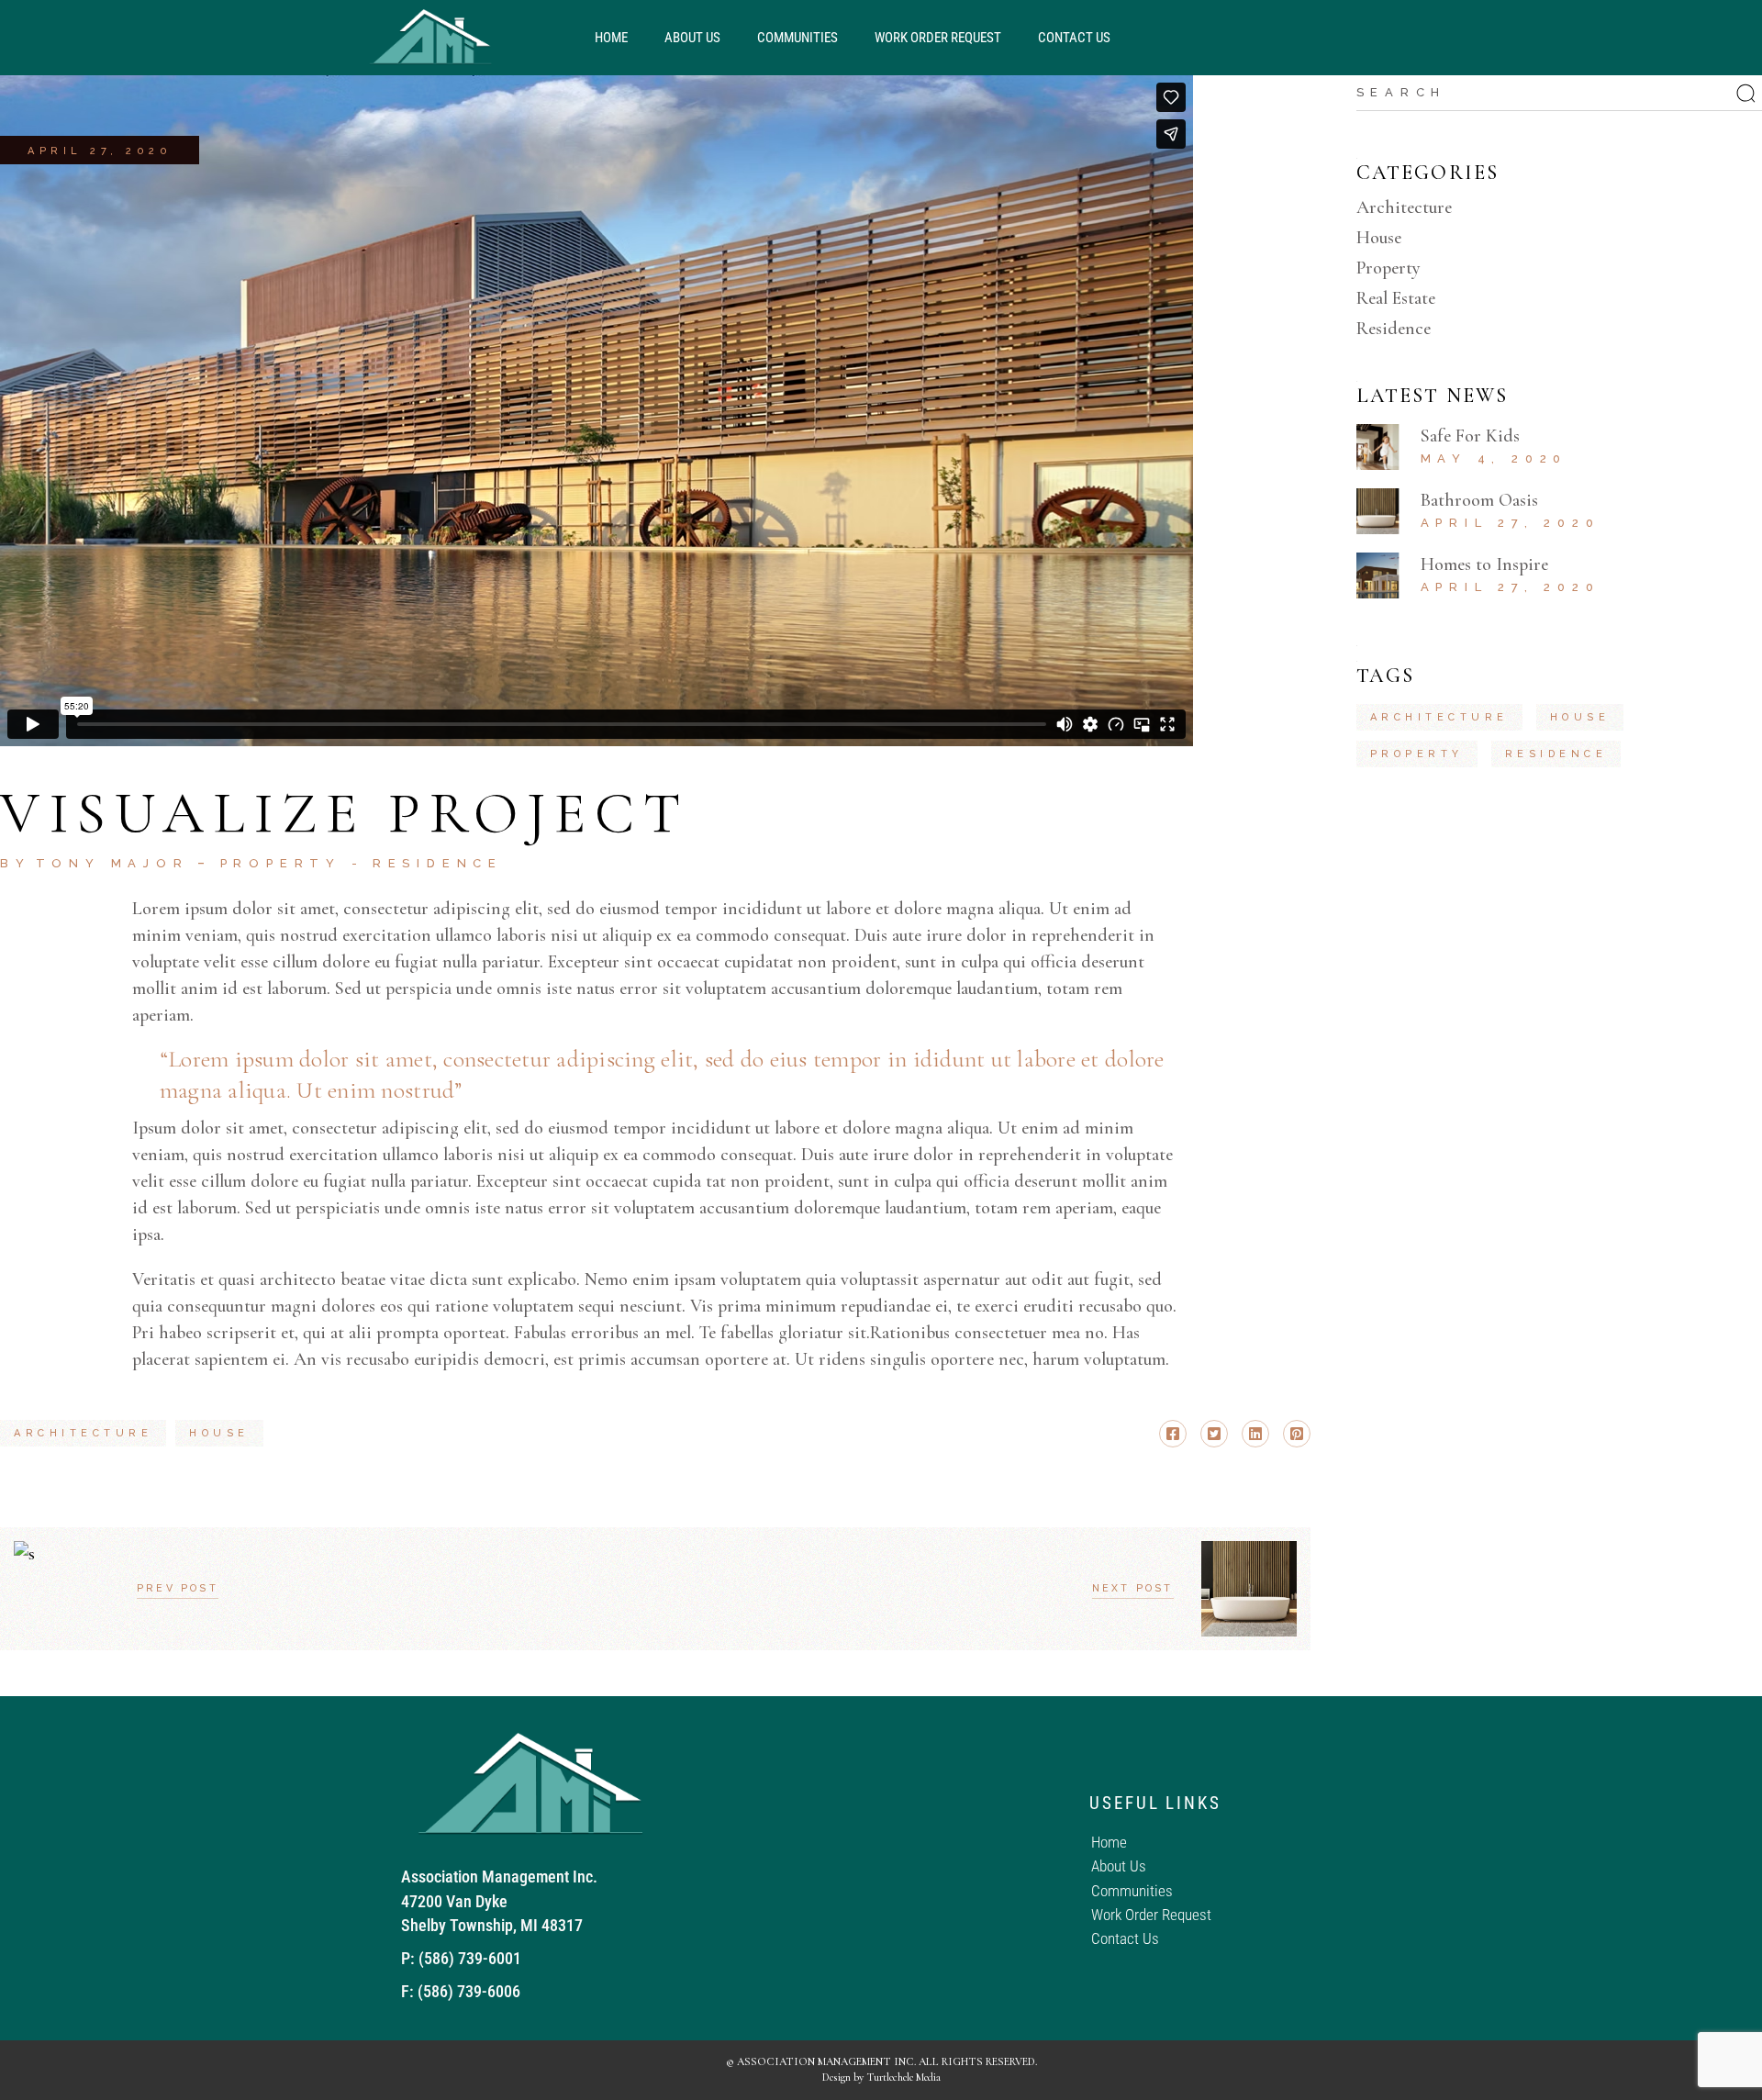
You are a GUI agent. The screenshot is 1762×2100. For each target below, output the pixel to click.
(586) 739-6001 (470, 1958)
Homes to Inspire (1484, 564)
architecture (83, 1433)
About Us (692, 38)
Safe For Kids (1470, 436)
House (1379, 238)
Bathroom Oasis (1479, 500)
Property (281, 863)
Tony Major (112, 863)
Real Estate (1396, 298)
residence (1556, 754)
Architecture (1404, 207)
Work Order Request (938, 38)
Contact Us (1074, 38)
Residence (438, 863)
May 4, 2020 (1494, 458)
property (1417, 754)
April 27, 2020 (100, 151)
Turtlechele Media (903, 2077)
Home (611, 38)
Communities (797, 38)
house (219, 1433)
